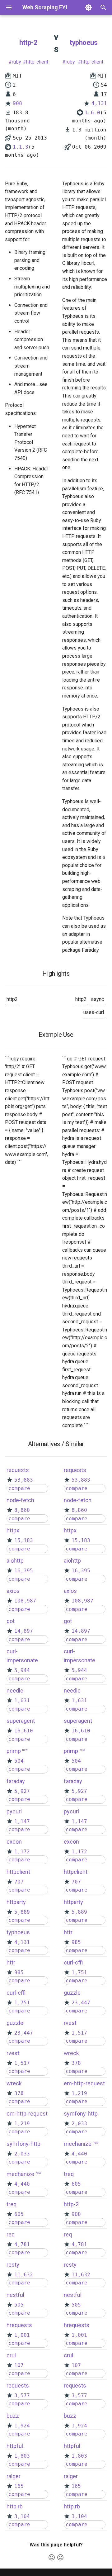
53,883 (24, 1480)
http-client (37, 62)
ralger (14, 2476)
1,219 (22, 2124)
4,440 (22, 2184)
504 (19, 1761)
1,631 (22, 1700)
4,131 (99, 103)
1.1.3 (21, 147)
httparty (16, 1902)
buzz (13, 2416)
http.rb (15, 2506)
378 (19, 2093)
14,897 (24, 1631)
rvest (13, 2053)
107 (19, 2365)
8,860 (22, 1510)
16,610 (24, 1731)
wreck (14, 2083)
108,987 (25, 1601)
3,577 (22, 2395)
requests (18, 1470)
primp (14, 1751)
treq (12, 2204)
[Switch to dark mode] (88, 7)
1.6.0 (92, 113)
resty (13, 2265)
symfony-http (23, 2144)
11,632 (24, 2275)
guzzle (15, 2023)
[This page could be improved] (60, 2557)
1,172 (22, 1852)
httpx (13, 1530)
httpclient (18, 1872)
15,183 (24, 1540)
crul (11, 2355)
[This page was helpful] (52, 2557)
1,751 (22, 2003)
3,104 (22, 2516)
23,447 (24, 2033)
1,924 (22, 2426)
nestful (15, 2295)
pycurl (14, 1811)
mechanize (20, 2174)
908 (17, 103)
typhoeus (84, 43)
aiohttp (15, 1561)
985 (19, 1972)
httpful (15, 2446)
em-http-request (27, 2114)
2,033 (22, 2154)
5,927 (22, 1791)
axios (13, 1591)
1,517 (22, 2063)
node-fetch (20, 1500)
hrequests (19, 2325)
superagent (21, 1721)
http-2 (28, 43)
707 (19, 1882)
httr (11, 1962)
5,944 (22, 1670)
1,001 (22, 2335)
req (11, 2234)
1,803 (22, 2456)
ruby (16, 62)
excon (14, 1842)
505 (19, 2305)
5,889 (22, 1912)
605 (19, 2214)
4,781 (22, 2244)
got (11, 1621)
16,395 (24, 1571)
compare (19, 1488)
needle (15, 1690)
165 (19, 2486)
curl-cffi (16, 1993)
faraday (16, 1781)
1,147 (22, 1821)
